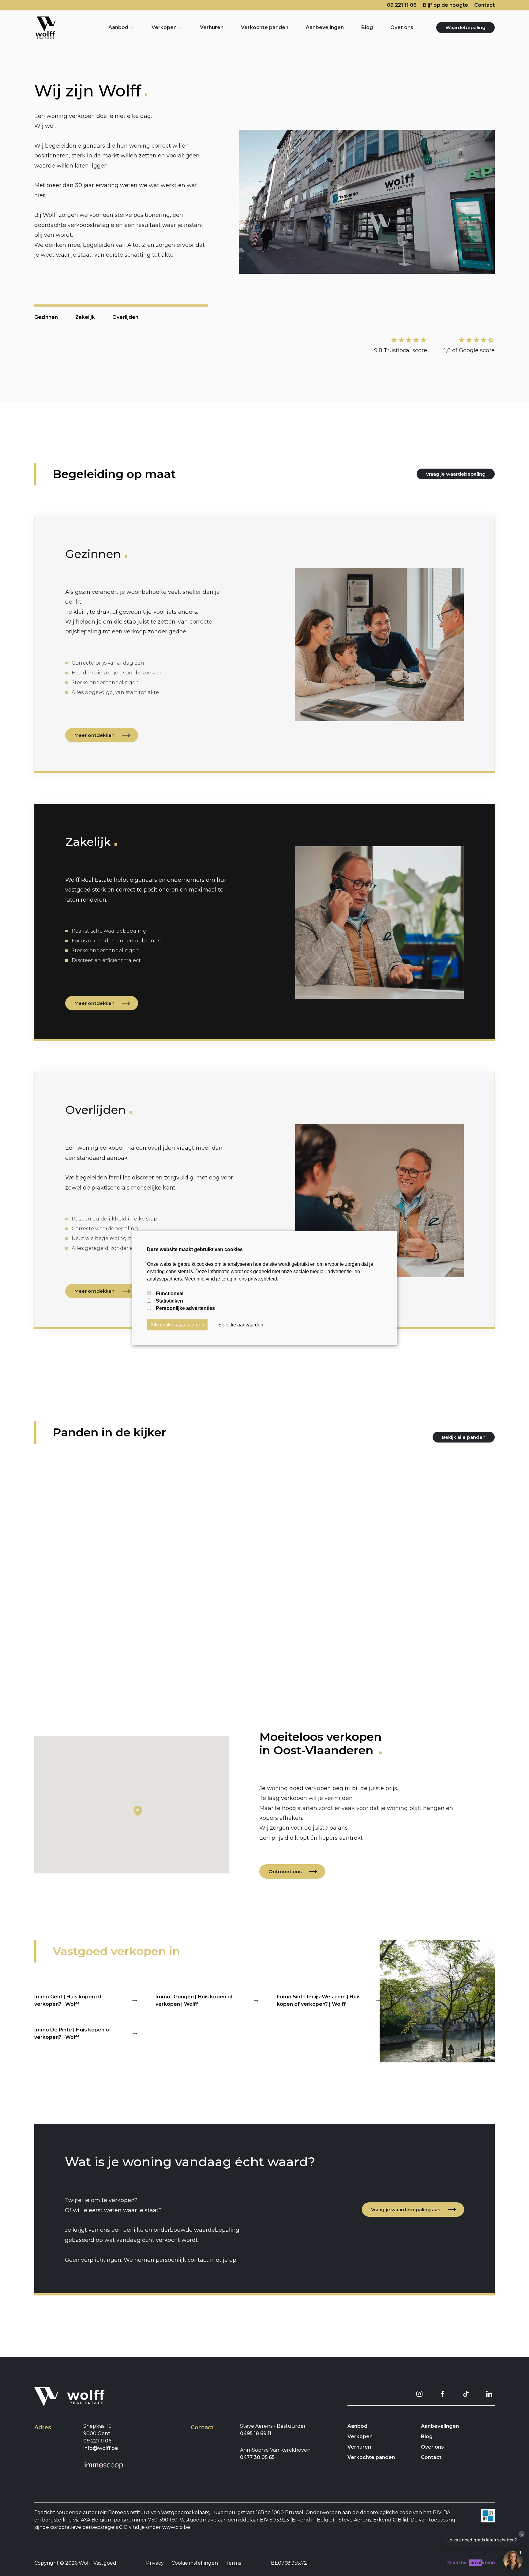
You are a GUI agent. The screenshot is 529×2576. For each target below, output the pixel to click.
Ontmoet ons (285, 1871)
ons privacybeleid (258, 1279)
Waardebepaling (465, 27)
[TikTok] (466, 2394)
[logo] (45, 28)
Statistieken (169, 1301)
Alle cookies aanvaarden (177, 1325)
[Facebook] (443, 2394)
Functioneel (170, 1294)
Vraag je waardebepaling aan (406, 2210)
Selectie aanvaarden (241, 1325)
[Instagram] (419, 2394)
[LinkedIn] (489, 2394)
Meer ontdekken (94, 735)
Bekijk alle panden (464, 1437)
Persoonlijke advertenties (185, 1308)
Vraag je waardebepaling (456, 474)
